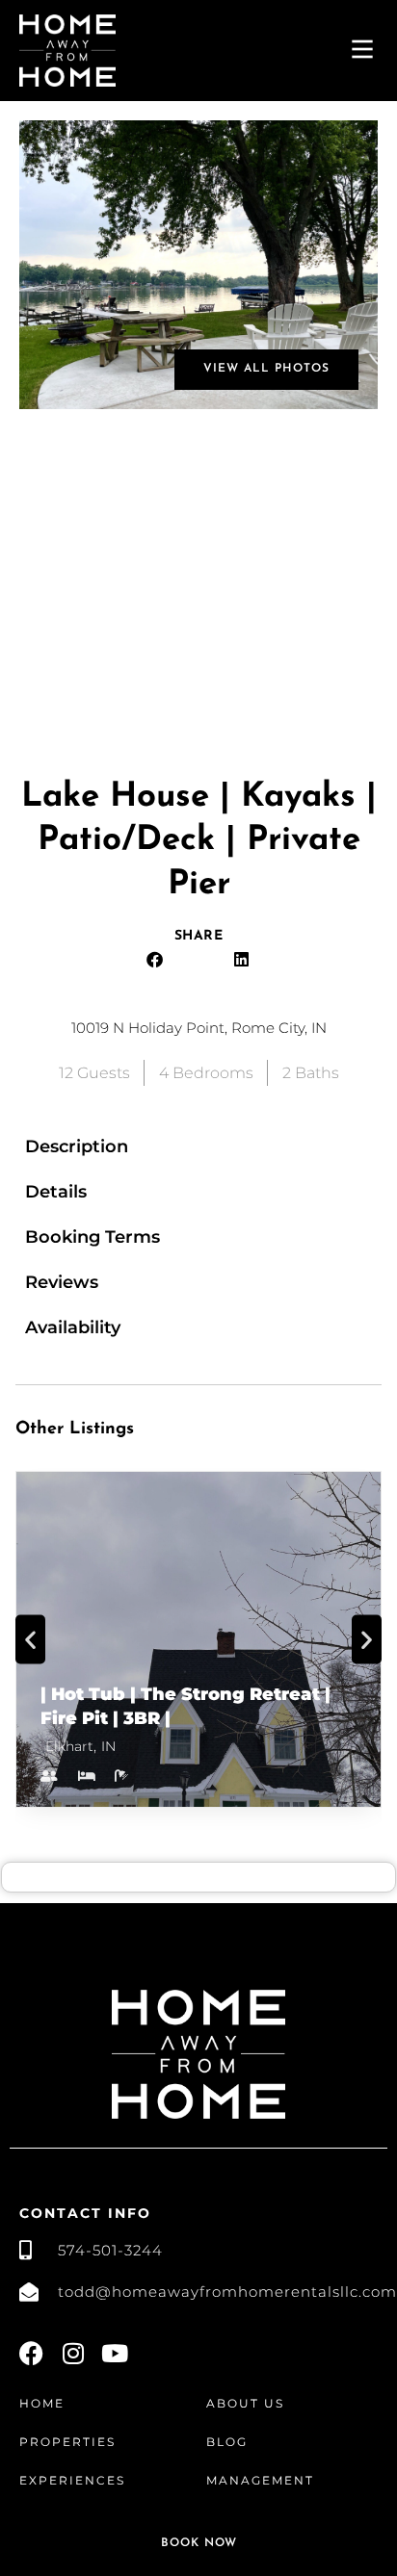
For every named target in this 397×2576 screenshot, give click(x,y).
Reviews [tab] (62, 1282)
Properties (67, 2442)
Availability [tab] (73, 1327)
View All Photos (266, 369)
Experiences (72, 2480)
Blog (227, 2442)
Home (42, 2403)
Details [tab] (56, 1192)
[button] (156, 959)
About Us (245, 2403)
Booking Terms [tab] (93, 1237)
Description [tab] (77, 1146)
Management (260, 2480)
